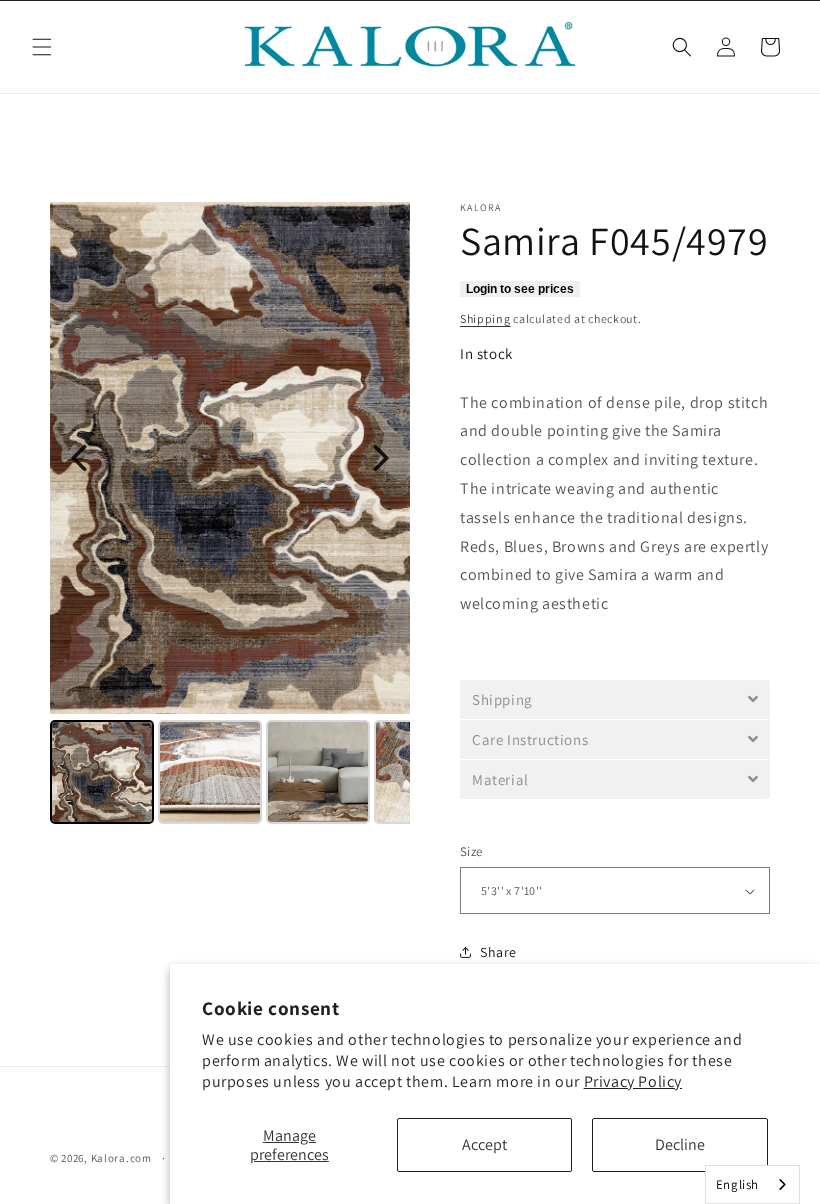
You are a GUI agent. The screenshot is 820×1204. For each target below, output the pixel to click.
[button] (42, 47)
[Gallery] (230, 516)
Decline (680, 1144)
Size (471, 851)
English (737, 1184)
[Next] (381, 458)
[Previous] (79, 458)
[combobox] (752, 1184)
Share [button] (498, 952)
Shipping (485, 318)
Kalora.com (121, 1158)
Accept (484, 1144)
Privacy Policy (633, 1081)
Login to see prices (520, 289)
